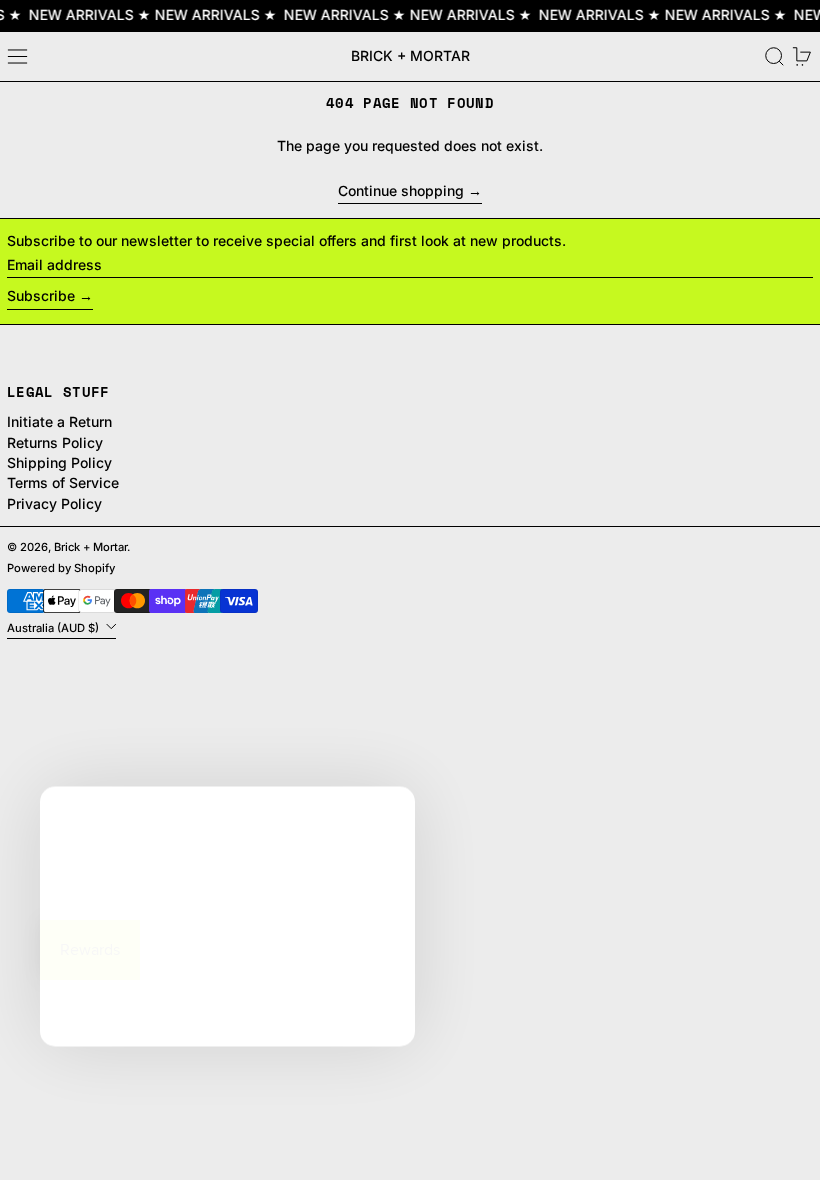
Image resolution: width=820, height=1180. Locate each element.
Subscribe (41, 295)
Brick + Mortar (410, 55)
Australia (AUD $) (54, 627)
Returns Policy (55, 442)
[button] (774, 56)
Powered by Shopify (61, 568)
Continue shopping (401, 191)
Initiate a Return (59, 421)
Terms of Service (63, 482)
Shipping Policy (59, 462)
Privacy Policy (54, 503)
